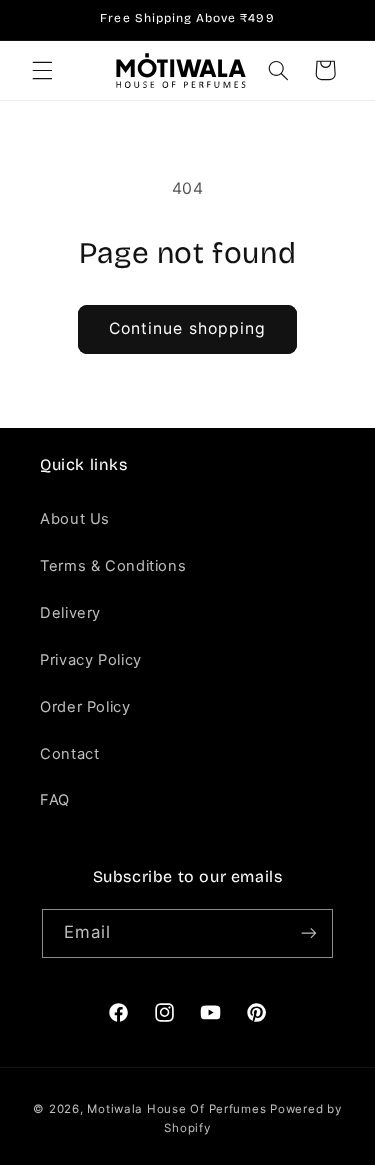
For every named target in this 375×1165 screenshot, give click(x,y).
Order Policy (85, 707)
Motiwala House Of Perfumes (176, 1109)
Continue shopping (187, 328)
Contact (69, 754)
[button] (42, 70)
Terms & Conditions (113, 566)
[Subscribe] (309, 933)
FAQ (55, 800)
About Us (75, 519)
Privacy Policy (91, 660)
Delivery (70, 613)
